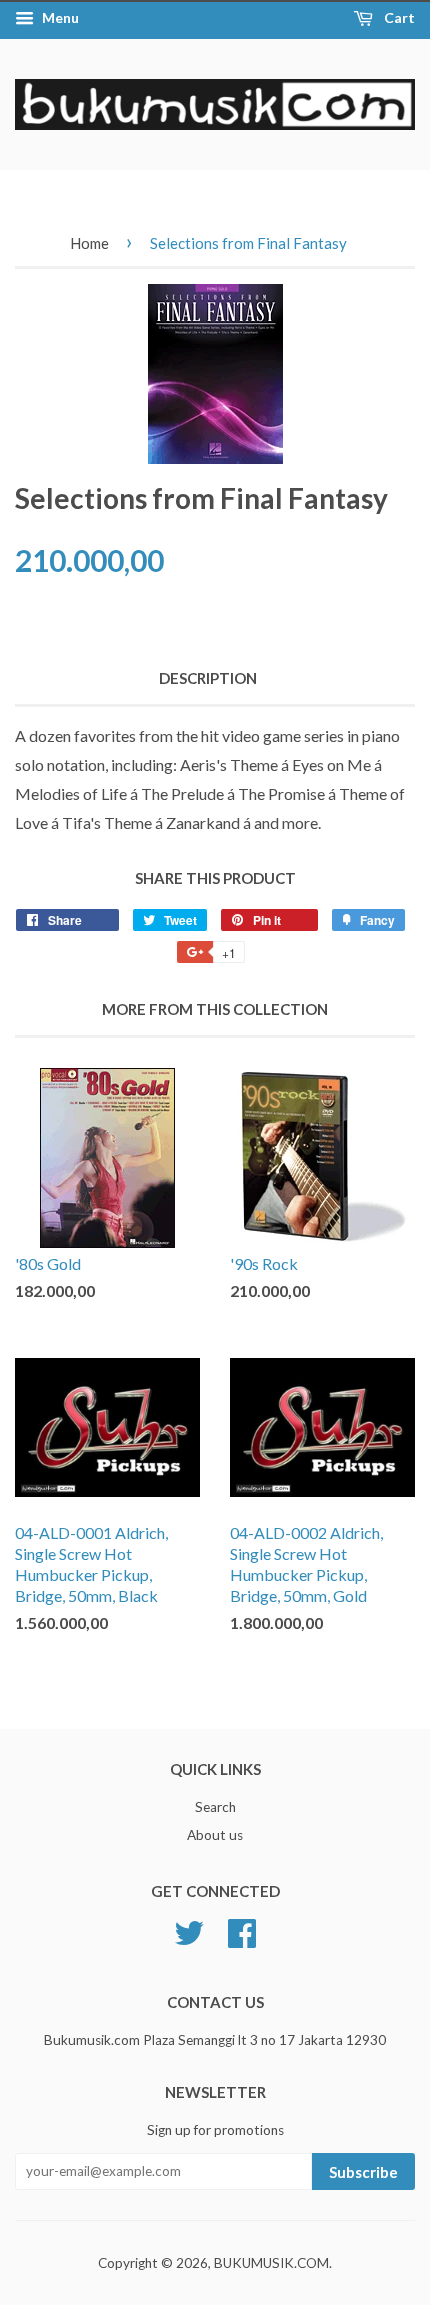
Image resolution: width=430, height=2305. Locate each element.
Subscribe (363, 2172)
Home (89, 243)
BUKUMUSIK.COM (271, 2263)
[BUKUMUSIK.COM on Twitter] (189, 1930)
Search (215, 1807)
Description (208, 678)
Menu (59, 17)
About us (215, 1835)
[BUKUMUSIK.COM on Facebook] (242, 1930)
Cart (398, 17)
